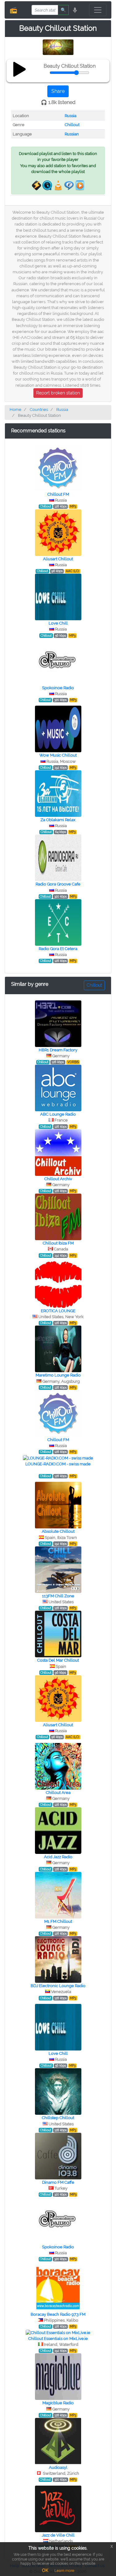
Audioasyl (58, 2467)
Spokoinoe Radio (58, 688)
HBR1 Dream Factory (58, 1050)
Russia (71, 116)
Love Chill (58, 623)
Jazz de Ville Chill (58, 2535)
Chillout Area (58, 1793)
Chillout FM (58, 494)
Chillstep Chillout (58, 2118)
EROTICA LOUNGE (58, 1311)
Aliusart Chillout (58, 559)
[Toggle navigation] (98, 10)
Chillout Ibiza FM (58, 1243)
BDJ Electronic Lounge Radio (58, 1986)
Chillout (72, 125)
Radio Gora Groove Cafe (58, 884)
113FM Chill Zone (58, 1596)
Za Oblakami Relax (58, 820)
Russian (72, 134)
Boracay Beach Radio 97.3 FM (58, 2314)
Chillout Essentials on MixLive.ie (58, 2339)
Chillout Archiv (58, 1179)
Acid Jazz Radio (58, 1857)
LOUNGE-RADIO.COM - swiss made (58, 1464)
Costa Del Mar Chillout (58, 1660)
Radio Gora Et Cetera (58, 949)
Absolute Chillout (58, 1531)
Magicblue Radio (58, 2403)
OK (45, 2570)
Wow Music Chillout (58, 755)
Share (58, 91)
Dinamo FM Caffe (58, 2182)
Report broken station (58, 393)
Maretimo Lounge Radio (58, 1375)
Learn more (64, 2571)
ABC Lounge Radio (58, 1114)
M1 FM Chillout (58, 1921)
